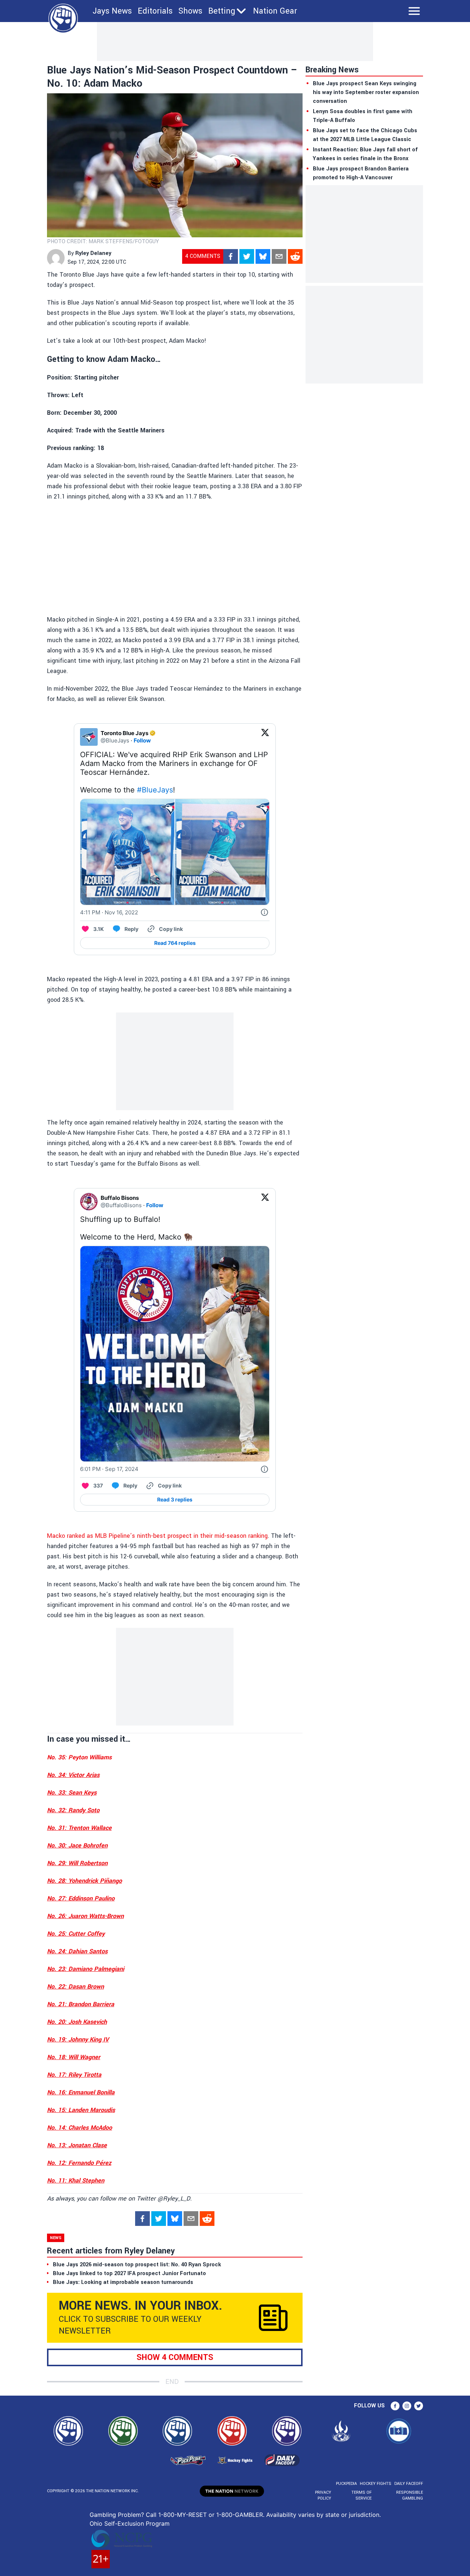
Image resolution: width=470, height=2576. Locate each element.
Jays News (112, 11)
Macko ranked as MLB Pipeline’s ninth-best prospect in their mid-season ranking (157, 1536)
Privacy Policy (323, 2495)
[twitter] (247, 256)
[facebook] (231, 256)
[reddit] (295, 256)
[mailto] (279, 256)
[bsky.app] (263, 256)
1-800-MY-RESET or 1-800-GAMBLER (211, 2515)
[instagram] (407, 2406)
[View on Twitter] (265, 737)
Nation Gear (275, 11)
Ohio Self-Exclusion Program (130, 2523)
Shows (190, 11)
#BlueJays (155, 790)
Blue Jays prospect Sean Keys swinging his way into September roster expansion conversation (366, 92)
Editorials (155, 11)
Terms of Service (361, 2495)
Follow (142, 740)
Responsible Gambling (410, 2495)
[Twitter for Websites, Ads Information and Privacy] (264, 913)
